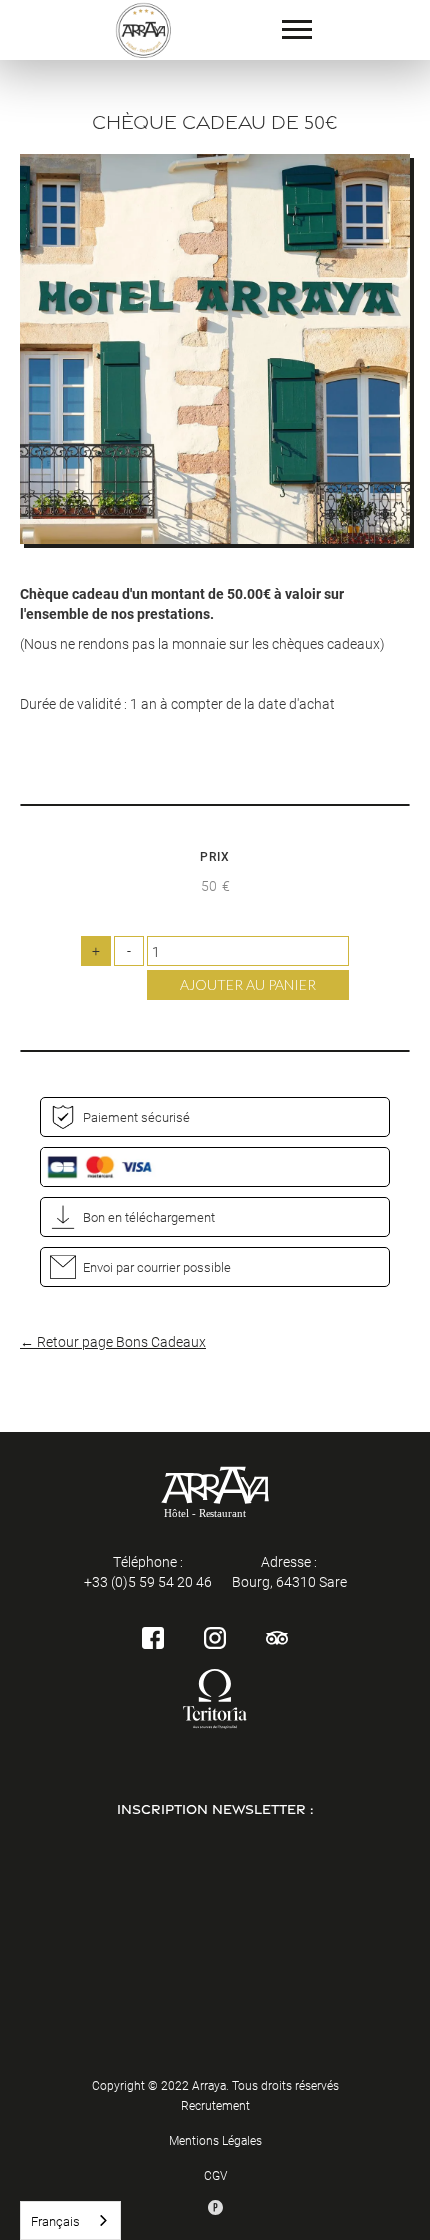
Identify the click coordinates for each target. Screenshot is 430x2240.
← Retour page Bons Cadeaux (113, 1341)
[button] (297, 30)
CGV (215, 2175)
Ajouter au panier (248, 984)
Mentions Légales (215, 2140)
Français (55, 2221)
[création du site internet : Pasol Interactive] (215, 2207)
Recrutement (215, 2105)
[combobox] (70, 2220)
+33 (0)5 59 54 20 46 (148, 1581)
